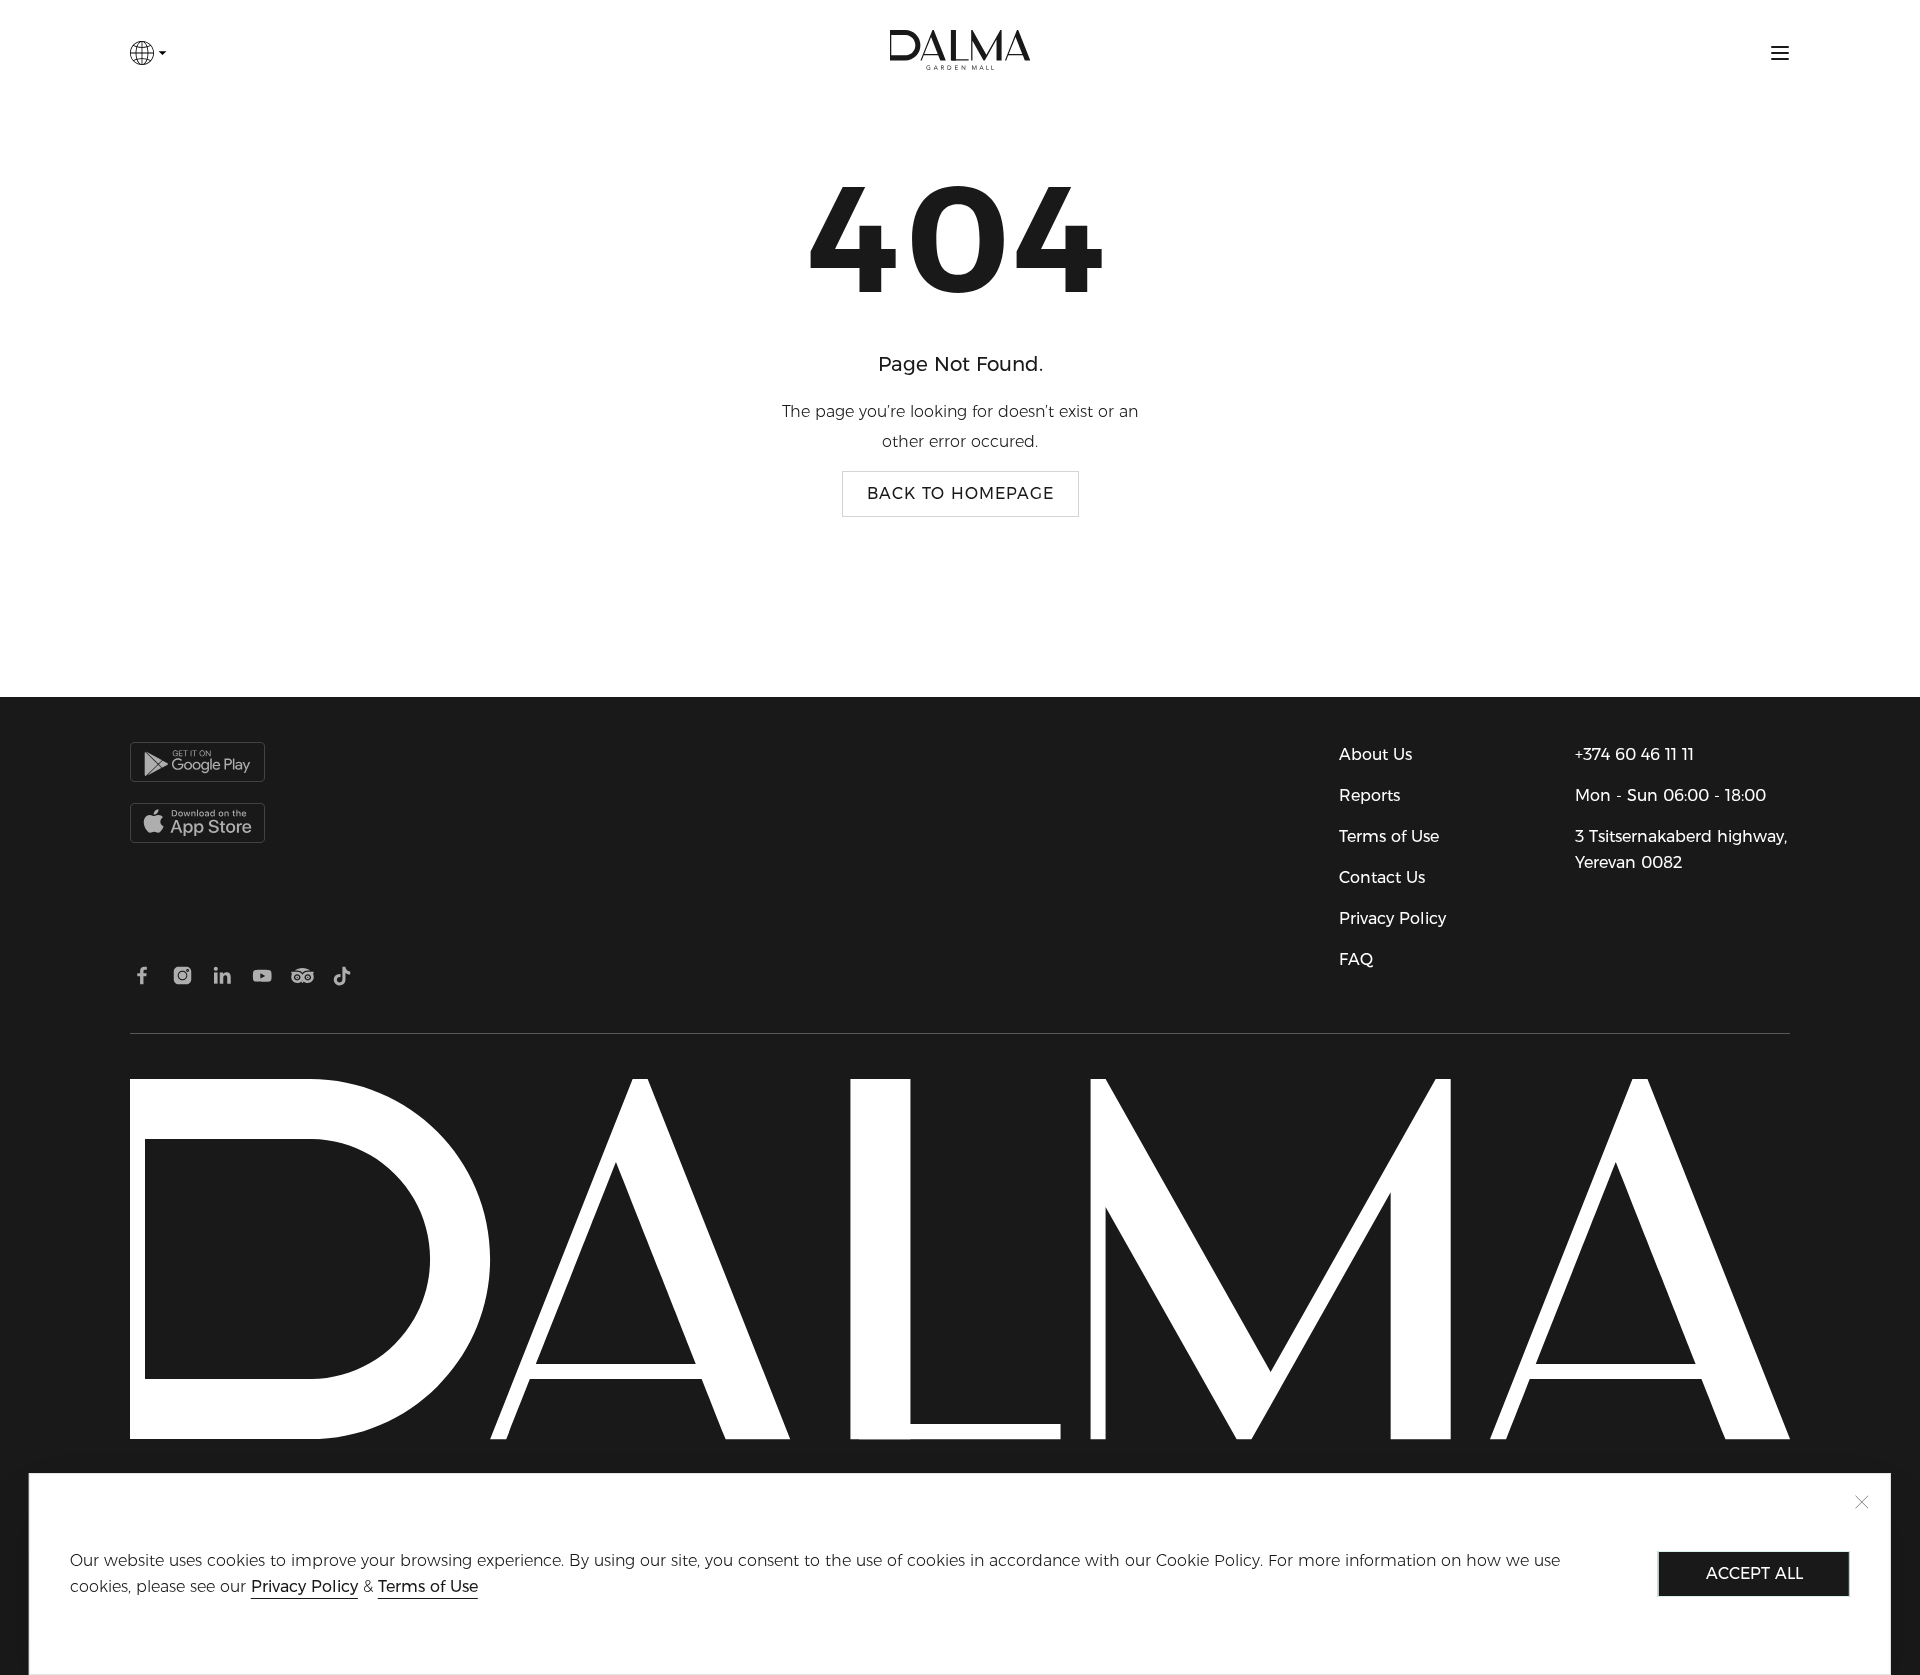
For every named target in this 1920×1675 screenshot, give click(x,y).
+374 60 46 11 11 (1634, 754)
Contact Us (1382, 877)
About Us (1375, 754)
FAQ (1356, 959)
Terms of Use (1389, 836)
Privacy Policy (1392, 918)
